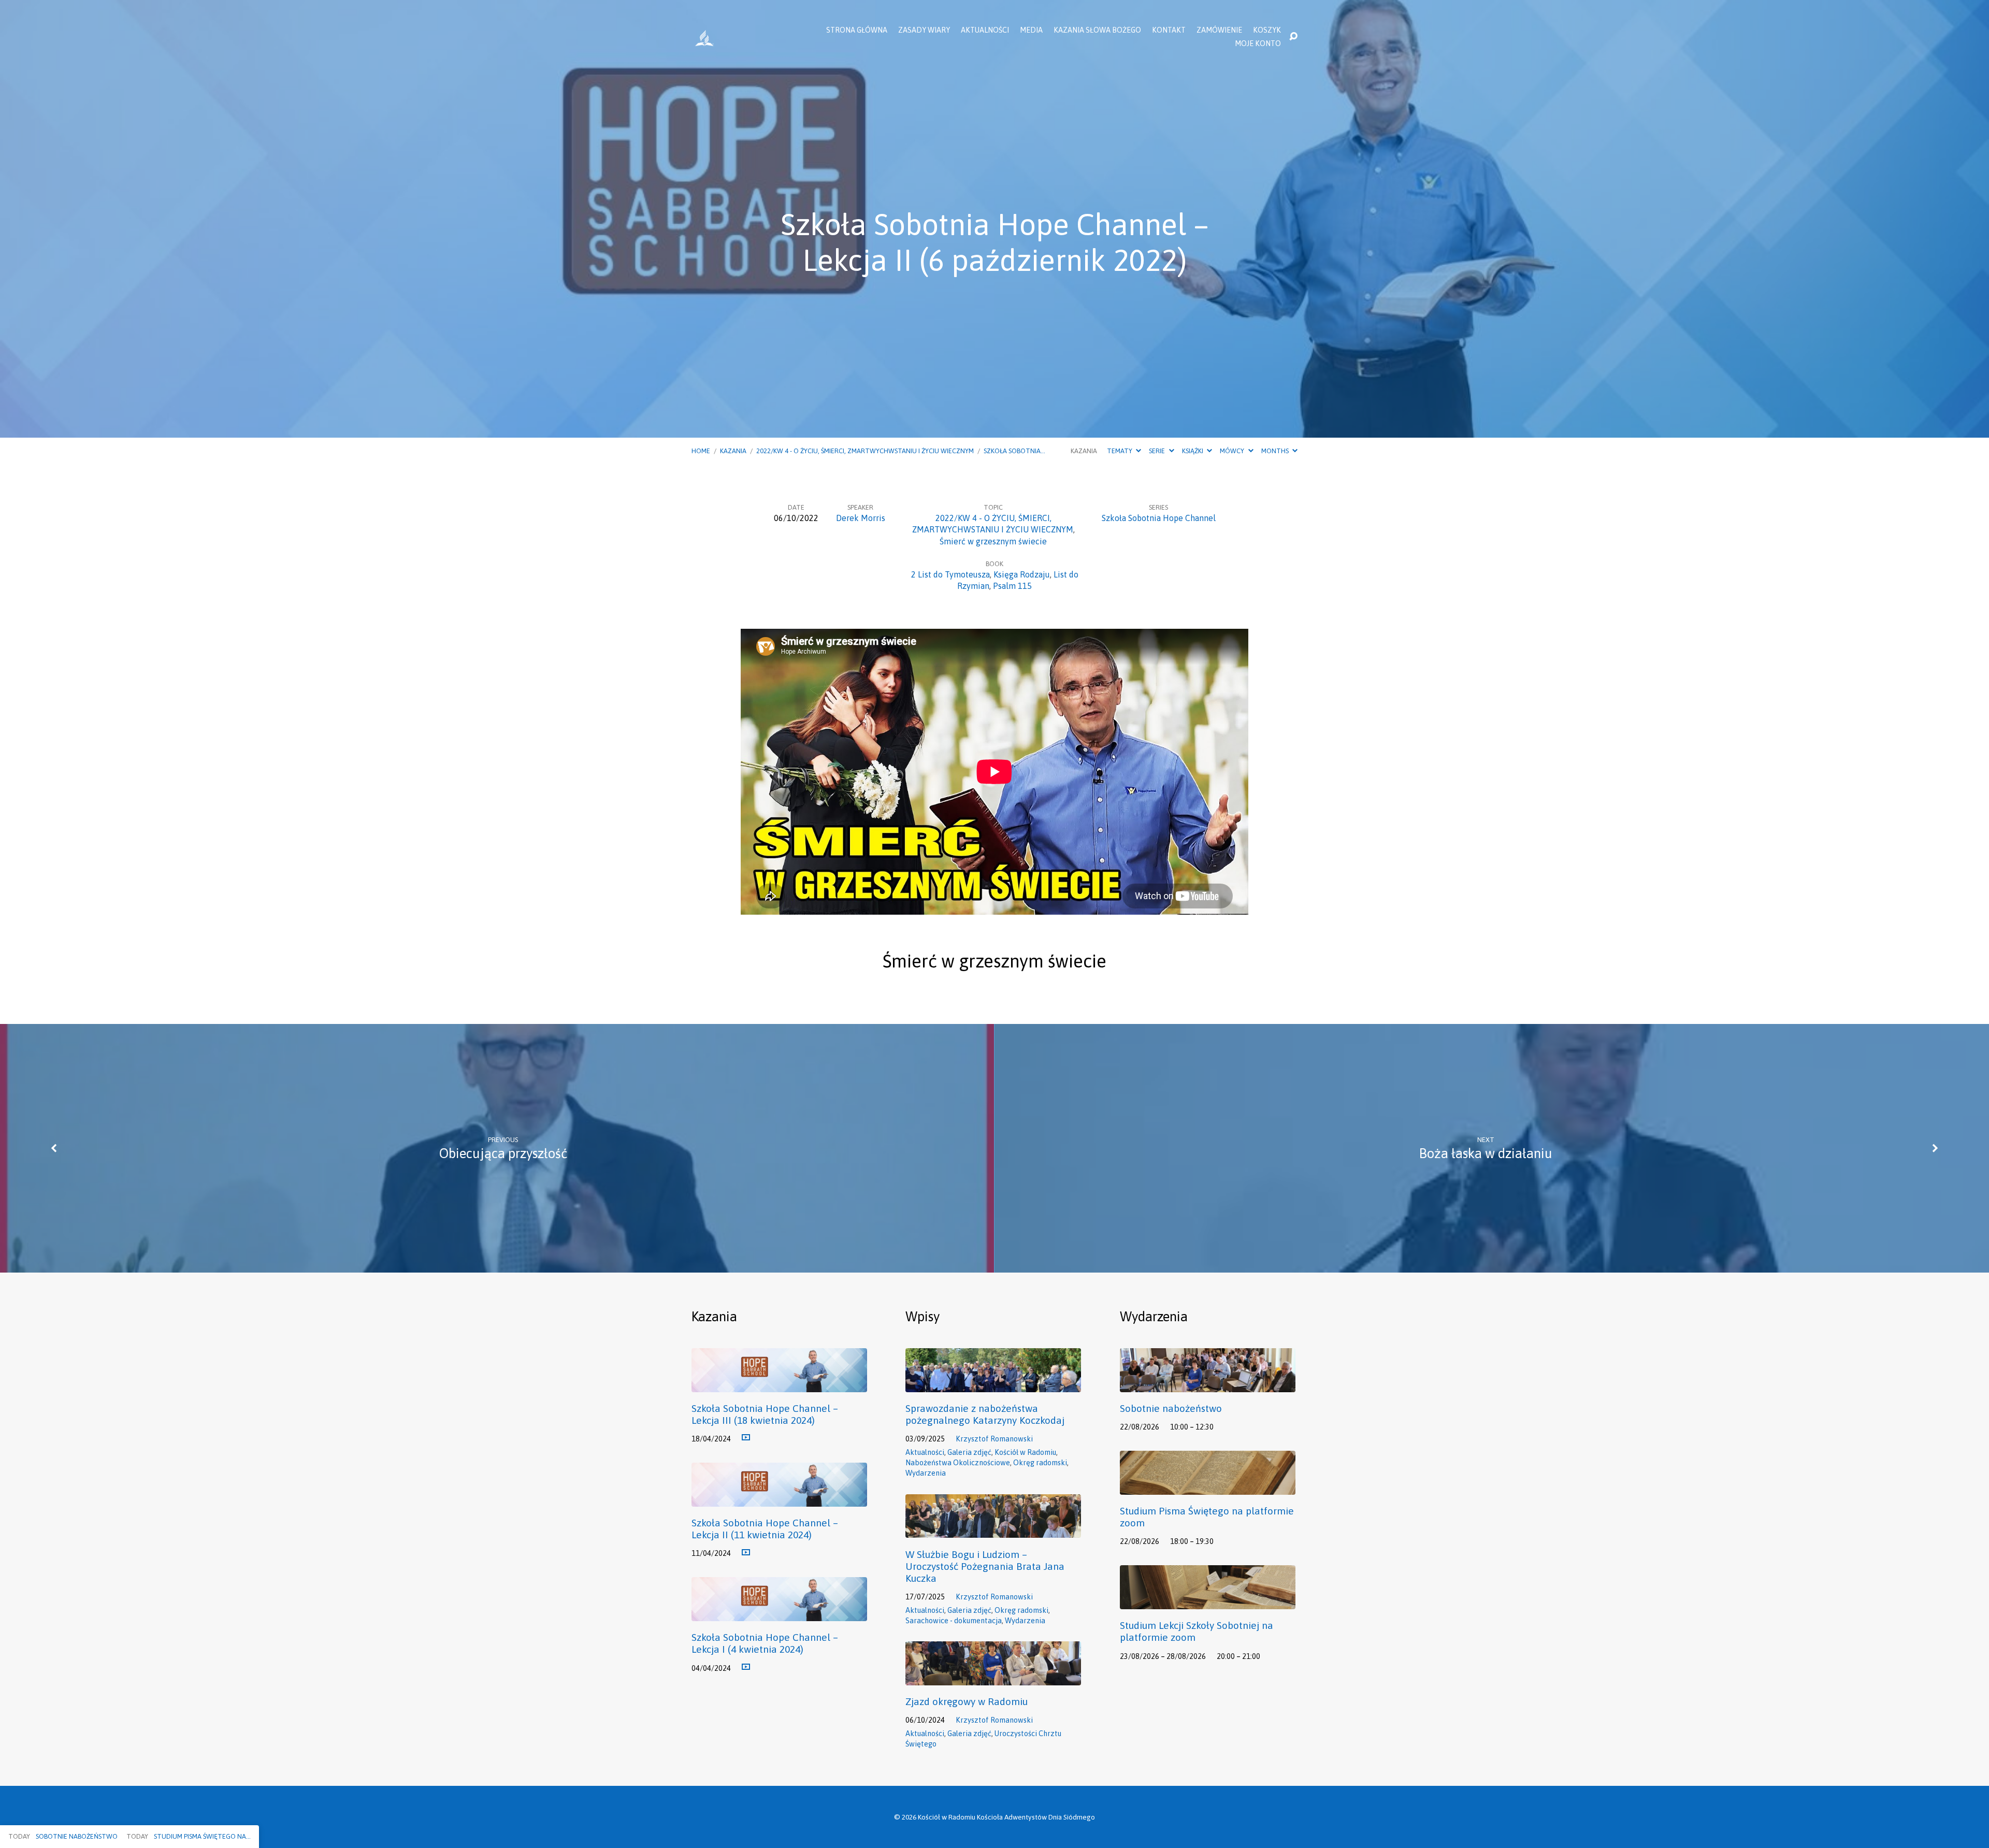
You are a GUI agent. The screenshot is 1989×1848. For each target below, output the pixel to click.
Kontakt (1169, 30)
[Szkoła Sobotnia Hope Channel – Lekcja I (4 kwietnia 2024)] (779, 1613)
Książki (1193, 451)
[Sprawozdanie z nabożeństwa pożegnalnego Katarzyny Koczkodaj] (993, 1384)
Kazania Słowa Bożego (1097, 30)
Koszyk (1267, 30)
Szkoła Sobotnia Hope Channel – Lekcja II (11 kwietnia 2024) (765, 1529)
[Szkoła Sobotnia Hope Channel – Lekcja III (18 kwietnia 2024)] (779, 1384)
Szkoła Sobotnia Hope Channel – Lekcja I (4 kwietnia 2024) (765, 1643)
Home (701, 451)
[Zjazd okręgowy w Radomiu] (993, 1678)
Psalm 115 (1012, 586)
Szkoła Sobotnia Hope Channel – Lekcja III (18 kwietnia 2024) (765, 1414)
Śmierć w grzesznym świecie (993, 541)
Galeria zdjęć (969, 1452)
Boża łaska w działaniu (1486, 1153)
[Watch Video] (746, 1438)
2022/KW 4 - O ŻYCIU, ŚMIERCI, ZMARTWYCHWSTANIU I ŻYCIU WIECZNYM (865, 451)
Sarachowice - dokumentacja (954, 1621)
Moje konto (1258, 44)
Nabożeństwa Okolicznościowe (958, 1463)
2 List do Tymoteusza (950, 574)
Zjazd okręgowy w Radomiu (967, 1701)
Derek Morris (861, 518)
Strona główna (857, 30)
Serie (1158, 451)
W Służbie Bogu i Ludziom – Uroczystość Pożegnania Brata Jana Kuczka (985, 1566)
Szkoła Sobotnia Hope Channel (1159, 518)
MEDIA (1031, 30)
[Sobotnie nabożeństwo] (1208, 1384)
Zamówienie (1219, 30)
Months (1276, 451)
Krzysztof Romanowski (994, 1439)
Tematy (1120, 451)
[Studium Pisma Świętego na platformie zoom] (1208, 1487)
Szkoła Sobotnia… (1014, 451)
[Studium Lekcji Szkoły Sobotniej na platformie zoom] (1208, 1601)
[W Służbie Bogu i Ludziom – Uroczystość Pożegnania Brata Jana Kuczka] (993, 1531)
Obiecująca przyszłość (503, 1153)
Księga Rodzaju (1022, 574)
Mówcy (1233, 451)
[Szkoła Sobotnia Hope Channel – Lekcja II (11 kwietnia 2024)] (779, 1499)
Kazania (733, 451)
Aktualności (985, 30)
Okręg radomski (1040, 1463)
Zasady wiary (924, 30)
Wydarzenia (926, 1473)
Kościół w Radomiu (1025, 1452)
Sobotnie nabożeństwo (1171, 1408)
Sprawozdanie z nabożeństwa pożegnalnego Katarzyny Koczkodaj (985, 1414)
